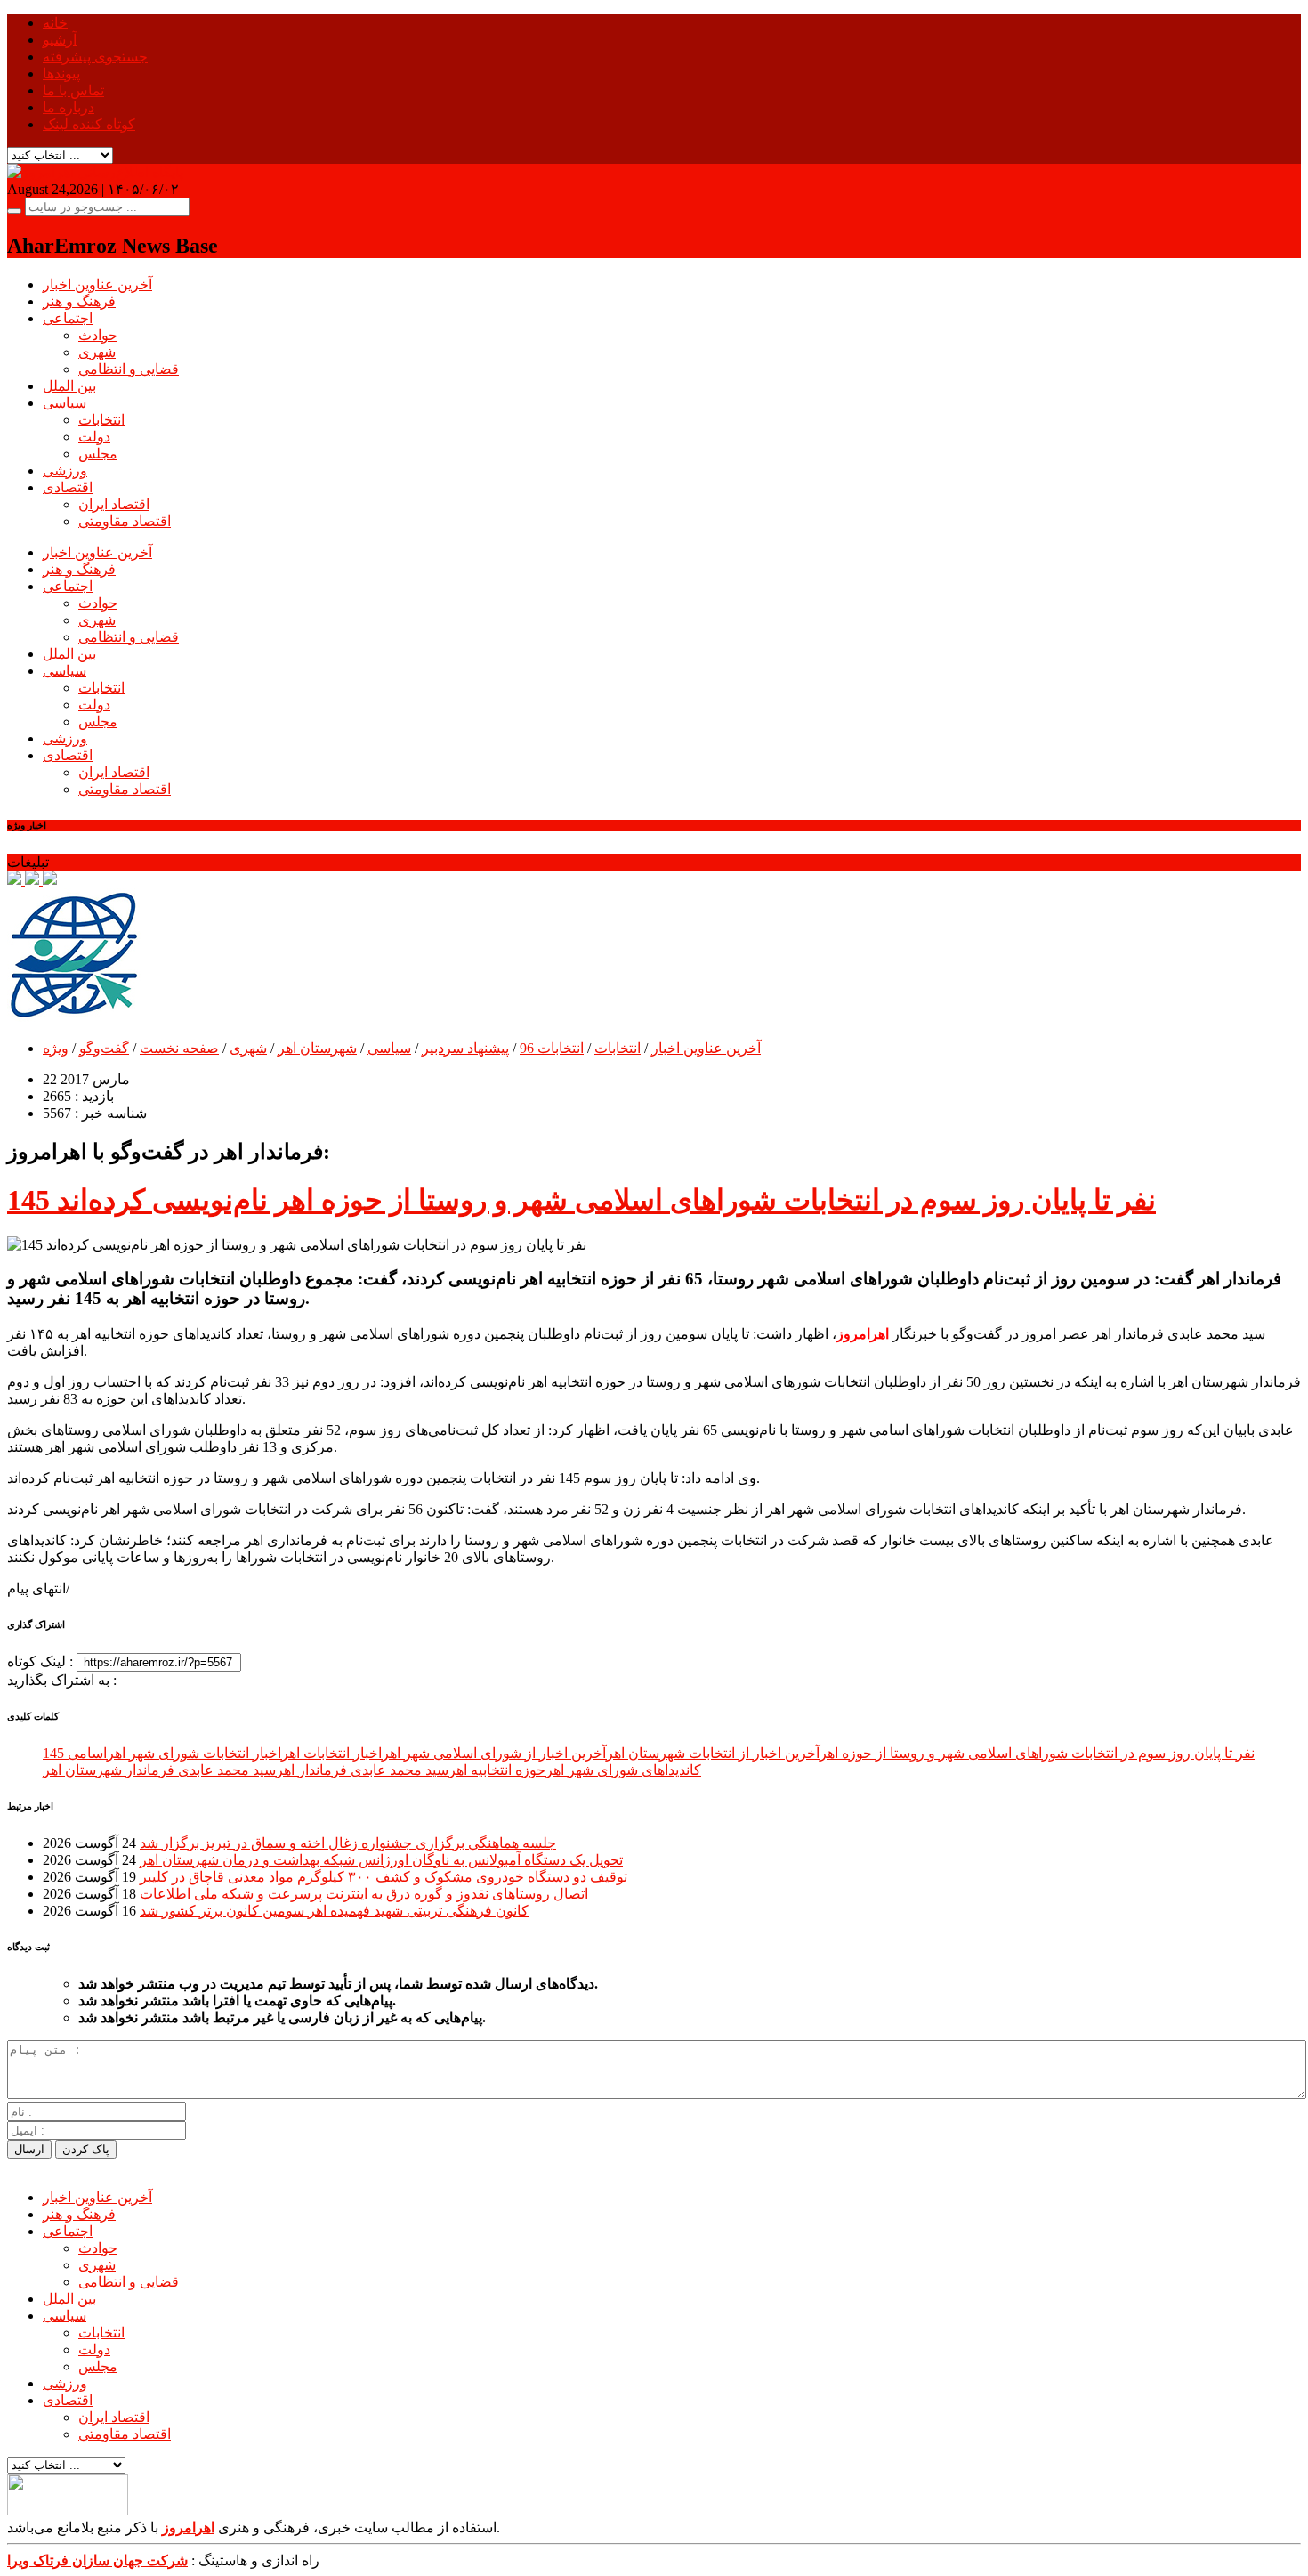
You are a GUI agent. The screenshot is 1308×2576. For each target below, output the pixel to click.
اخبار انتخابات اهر (331, 1753)
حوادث (98, 335)
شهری (97, 352)
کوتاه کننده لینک (89, 124)
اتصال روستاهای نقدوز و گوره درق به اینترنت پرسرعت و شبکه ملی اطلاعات (364, 1894)
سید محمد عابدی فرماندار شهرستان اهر (159, 1770)
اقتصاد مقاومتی (125, 521)
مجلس (98, 454)
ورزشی (65, 470)
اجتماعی (68, 318)
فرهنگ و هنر (79, 301)
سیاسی (65, 403)
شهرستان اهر (317, 1048)
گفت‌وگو (104, 1048)
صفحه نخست (179, 1048)
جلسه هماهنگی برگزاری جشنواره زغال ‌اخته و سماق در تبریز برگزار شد (348, 1843)
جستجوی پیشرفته (95, 57)
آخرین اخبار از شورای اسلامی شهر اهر (494, 1753)
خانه (55, 23)
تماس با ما (73, 90)
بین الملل (69, 386)
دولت (94, 437)
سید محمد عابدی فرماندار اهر (362, 1770)
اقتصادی (68, 487)
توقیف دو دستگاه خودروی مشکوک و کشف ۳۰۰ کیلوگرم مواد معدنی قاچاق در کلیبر (384, 1877)
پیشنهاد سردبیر (465, 1048)
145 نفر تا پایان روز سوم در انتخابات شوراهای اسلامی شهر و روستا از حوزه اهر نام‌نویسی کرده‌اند (581, 1200)
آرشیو (60, 40)
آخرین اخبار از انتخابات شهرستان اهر (713, 1753)
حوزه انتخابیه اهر (497, 1770)
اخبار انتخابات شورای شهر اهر (194, 1753)
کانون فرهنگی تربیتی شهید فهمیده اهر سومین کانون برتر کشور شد (334, 1911)
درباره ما (69, 107)
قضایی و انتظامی (129, 369)
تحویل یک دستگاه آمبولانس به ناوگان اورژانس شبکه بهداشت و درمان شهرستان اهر (381, 1860)
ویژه (56, 1048)
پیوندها (61, 73)
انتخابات (101, 420)
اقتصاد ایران (114, 504)
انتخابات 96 (552, 1048)
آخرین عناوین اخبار (97, 284)
